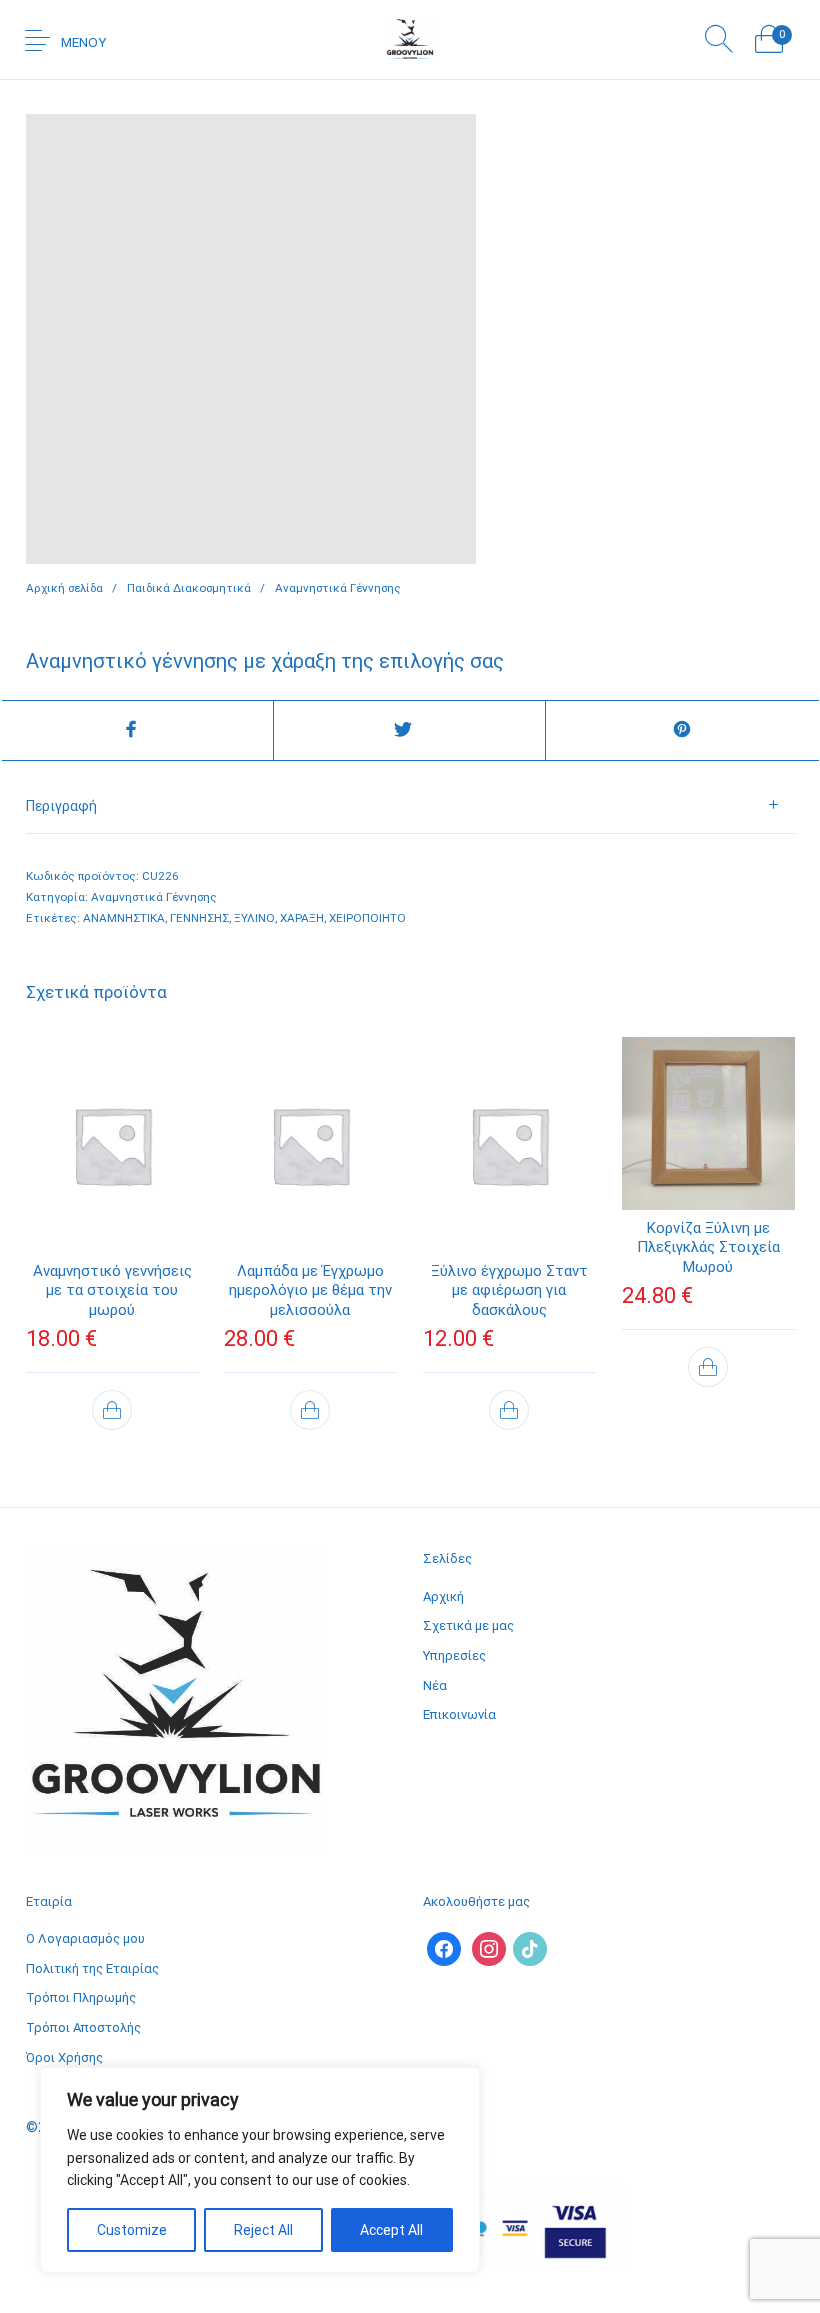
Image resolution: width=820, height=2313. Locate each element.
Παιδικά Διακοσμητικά (189, 588)
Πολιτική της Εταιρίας (92, 1968)
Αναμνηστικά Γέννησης (338, 588)
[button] (112, 1410)
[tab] (410, 806)
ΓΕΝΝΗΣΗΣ (199, 918)
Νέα (435, 1685)
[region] (260, 2170)
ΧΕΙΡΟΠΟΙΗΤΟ (367, 918)
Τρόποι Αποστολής (83, 2027)
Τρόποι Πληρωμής (81, 1997)
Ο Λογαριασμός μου (85, 1938)
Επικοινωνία (459, 1714)
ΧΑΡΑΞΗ (302, 918)
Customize (132, 2230)
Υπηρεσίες (454, 1655)
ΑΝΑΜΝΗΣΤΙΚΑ (124, 918)
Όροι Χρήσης (64, 2057)
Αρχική (443, 1596)
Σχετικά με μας (468, 1625)
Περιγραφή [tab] (61, 806)
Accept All (391, 2230)
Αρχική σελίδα (64, 588)
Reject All (263, 2230)
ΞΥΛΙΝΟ (254, 918)
